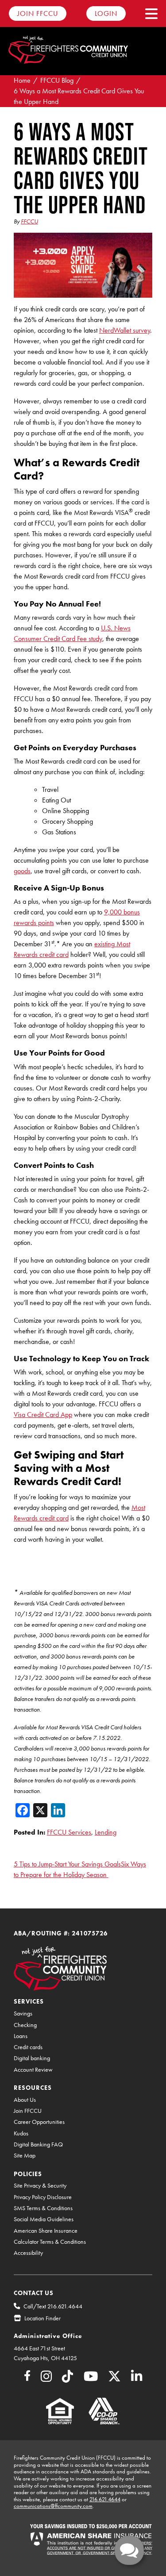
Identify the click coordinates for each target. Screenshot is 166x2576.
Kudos (21, 2133)
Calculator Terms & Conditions (50, 2242)
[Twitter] (114, 2379)
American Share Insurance (46, 2231)
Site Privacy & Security (40, 2186)
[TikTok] (68, 2379)
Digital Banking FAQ (38, 2144)
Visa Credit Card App (43, 1415)
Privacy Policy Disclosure (43, 2197)
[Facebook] (27, 2377)
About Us (25, 2100)
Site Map (25, 2156)
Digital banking (32, 2058)
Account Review (33, 2070)
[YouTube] (91, 2379)
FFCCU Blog (57, 80)
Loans (21, 2036)
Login (106, 13)
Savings (23, 2014)
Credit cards (28, 2047)
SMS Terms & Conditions (43, 2208)
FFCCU (29, 221)
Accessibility (28, 2253)
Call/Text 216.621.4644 (53, 2306)
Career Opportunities (39, 2122)
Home (22, 80)
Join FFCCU (38, 13)
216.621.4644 (105, 2499)
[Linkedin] (137, 2379)
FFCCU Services (69, 1832)
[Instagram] (46, 2379)
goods (22, 871)
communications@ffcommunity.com (53, 2506)
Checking (25, 2025)
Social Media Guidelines (44, 2219)
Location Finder (42, 2318)
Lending (106, 1832)
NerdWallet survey (125, 330)
